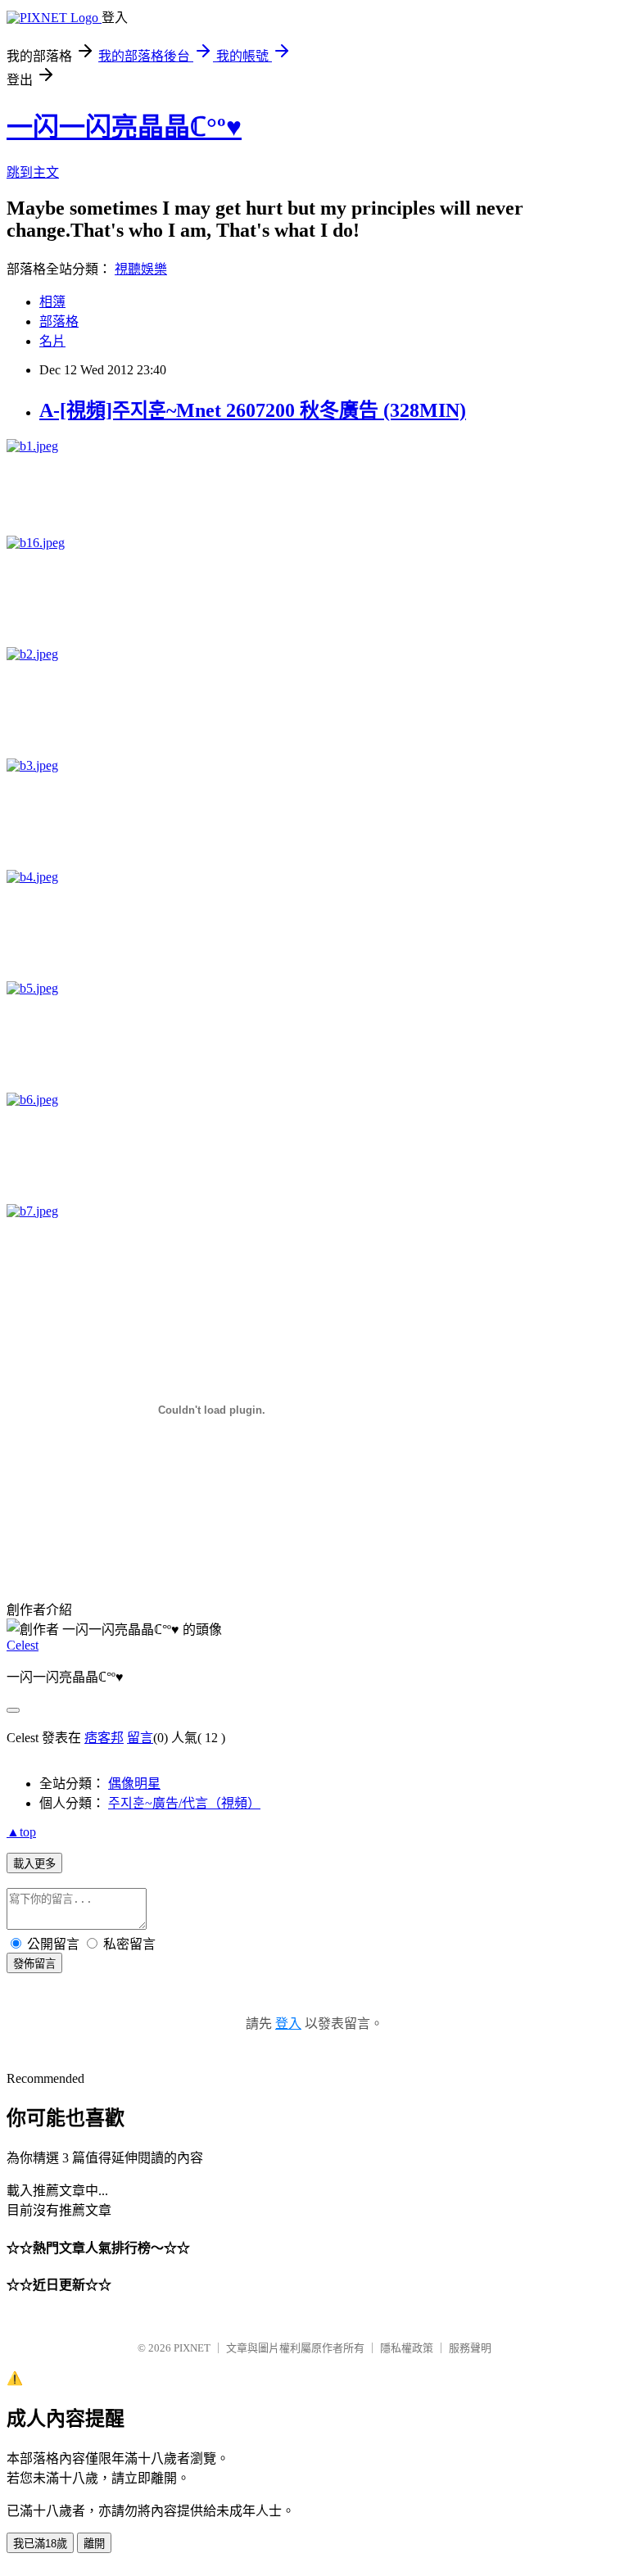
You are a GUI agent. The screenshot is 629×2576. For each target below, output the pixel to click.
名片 (52, 341)
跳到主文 (33, 172)
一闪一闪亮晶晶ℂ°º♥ (124, 127)
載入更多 (34, 1864)
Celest (23, 1645)
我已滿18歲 (40, 2544)
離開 (94, 2544)
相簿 (52, 302)
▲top (21, 1832)
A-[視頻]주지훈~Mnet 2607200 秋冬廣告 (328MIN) (253, 410)
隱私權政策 (407, 2348)
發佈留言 (34, 1964)
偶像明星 (134, 1784)
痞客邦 (104, 1738)
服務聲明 (470, 2348)
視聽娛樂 (141, 269)
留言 (140, 1738)
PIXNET (192, 2348)
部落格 (59, 321)
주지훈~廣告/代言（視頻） (184, 1803)
